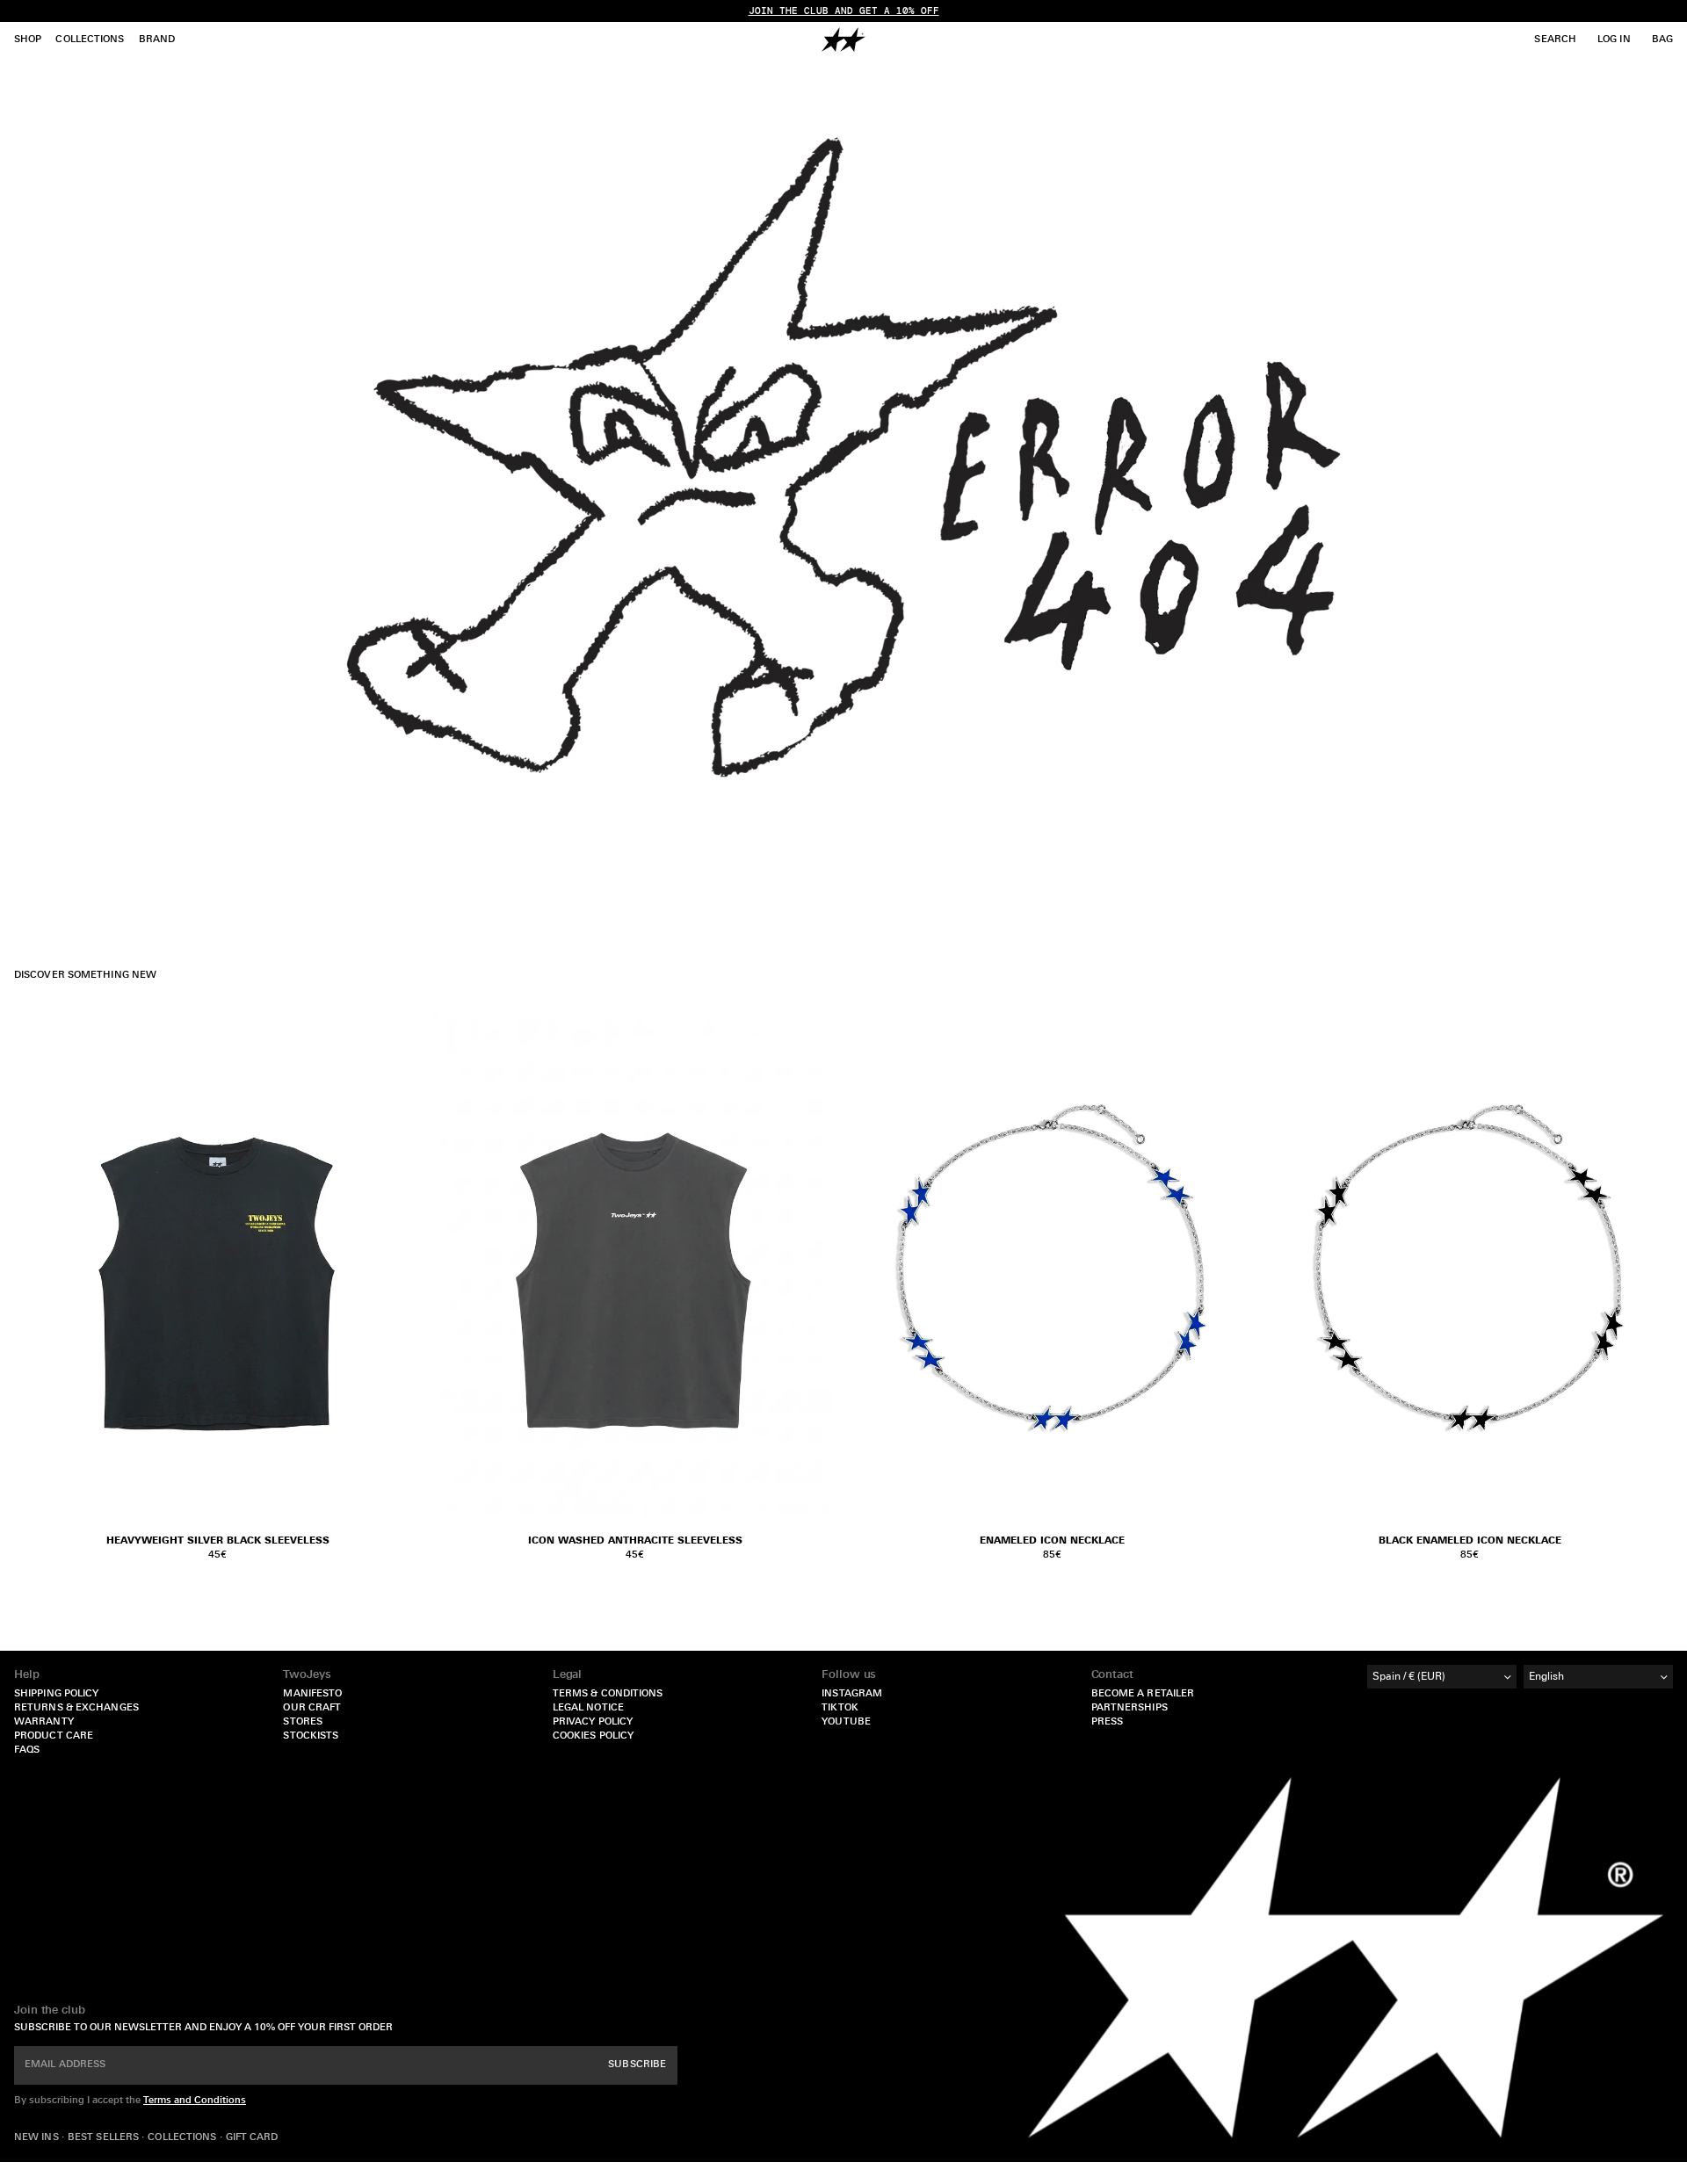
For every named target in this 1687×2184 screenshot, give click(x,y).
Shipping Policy (57, 1694)
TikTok (840, 1708)
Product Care (54, 1736)
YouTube (846, 1722)
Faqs (27, 1750)
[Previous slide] (870, 1268)
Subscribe (637, 2065)
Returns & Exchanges (76, 1708)
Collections (183, 2138)
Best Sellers (105, 2138)
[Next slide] (1234, 1268)
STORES (303, 1722)
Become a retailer (1143, 1694)
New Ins (38, 2138)
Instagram (852, 1694)
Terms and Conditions (195, 2101)
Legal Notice (588, 1708)
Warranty (44, 1722)
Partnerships (1129, 1708)
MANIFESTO (312, 1694)
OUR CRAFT (312, 1708)
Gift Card (252, 2138)
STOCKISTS (311, 1736)
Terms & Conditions (608, 1694)
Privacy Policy (593, 1722)
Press (1108, 1722)
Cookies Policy (593, 1736)
